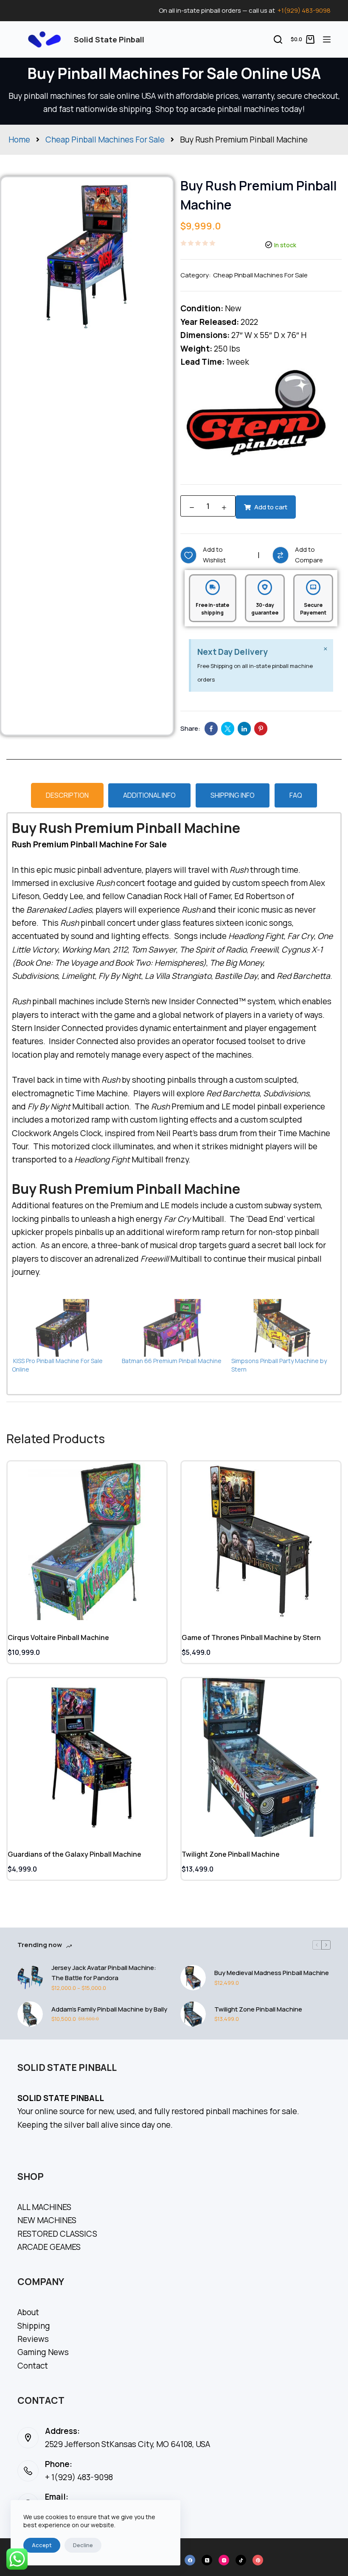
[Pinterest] (258, 2560)
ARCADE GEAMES (49, 2247)
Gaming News (43, 2352)
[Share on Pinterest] (261, 729)
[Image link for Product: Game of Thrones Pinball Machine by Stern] (261, 1541)
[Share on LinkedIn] (244, 729)
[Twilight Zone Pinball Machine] (193, 2014)
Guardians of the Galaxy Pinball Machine (74, 1854)
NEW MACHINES (47, 2220)
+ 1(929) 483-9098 (79, 2477)
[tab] (67, 795)
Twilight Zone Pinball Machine (231, 1854)
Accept (42, 2545)
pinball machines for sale (251, 2111)
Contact (33, 2366)
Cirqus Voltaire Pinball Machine (58, 1637)
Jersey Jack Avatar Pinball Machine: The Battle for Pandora (104, 1973)
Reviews (33, 2339)
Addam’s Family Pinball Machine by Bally (109, 2009)
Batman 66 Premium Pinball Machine (172, 1361)
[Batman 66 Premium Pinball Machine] (173, 1328)
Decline (83, 2545)
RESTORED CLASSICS (57, 2234)
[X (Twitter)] (207, 2560)
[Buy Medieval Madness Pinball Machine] (193, 1978)
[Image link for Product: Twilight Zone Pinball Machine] (261, 1757)
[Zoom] (155, 188)
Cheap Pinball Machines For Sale (105, 140)
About (28, 2312)
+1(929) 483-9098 (304, 10)
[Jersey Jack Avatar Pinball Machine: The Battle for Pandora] (30, 1978)
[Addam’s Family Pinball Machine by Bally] (30, 2014)
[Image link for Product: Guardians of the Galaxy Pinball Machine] (87, 1757)
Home (19, 140)
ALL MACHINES (44, 2207)
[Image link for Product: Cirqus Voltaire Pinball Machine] (87, 1541)
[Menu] (327, 39)
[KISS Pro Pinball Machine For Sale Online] (63, 1328)
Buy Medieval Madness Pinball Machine (272, 1973)
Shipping (34, 2326)
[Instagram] (224, 2560)
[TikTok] (241, 2560)
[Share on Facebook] (211, 729)
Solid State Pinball (109, 39)
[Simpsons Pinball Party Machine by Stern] (282, 1328)
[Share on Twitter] (228, 729)
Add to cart (271, 507)
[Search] (278, 39)
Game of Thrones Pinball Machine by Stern (251, 1637)
